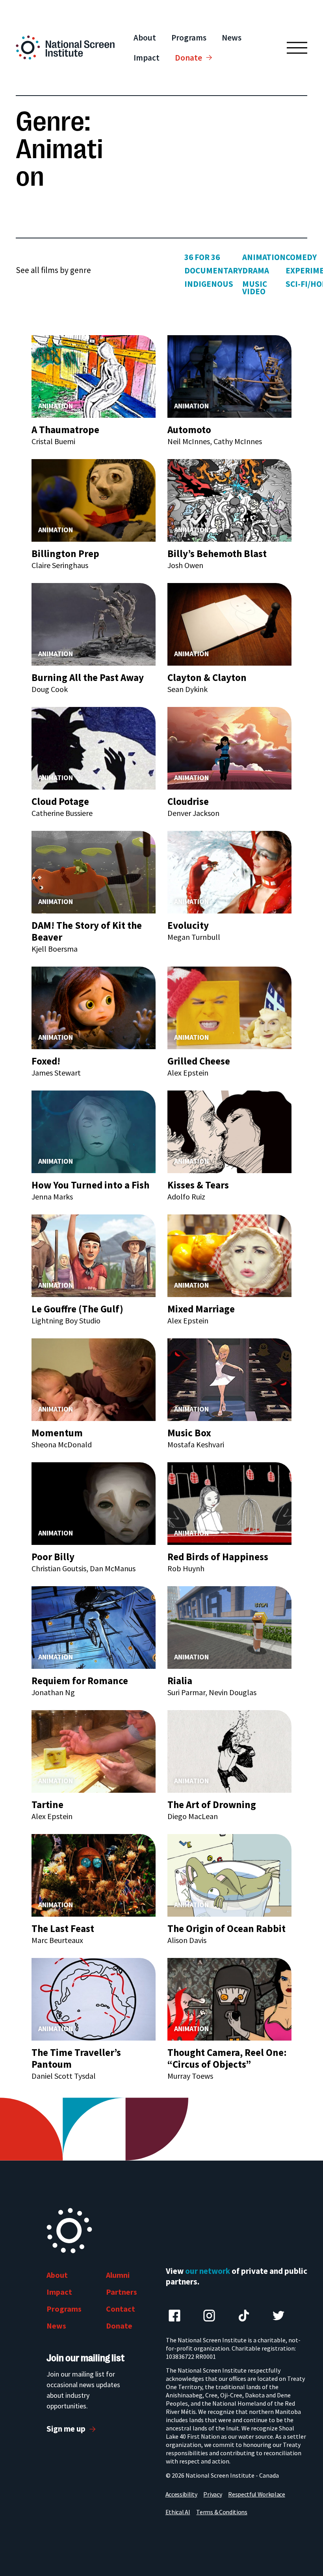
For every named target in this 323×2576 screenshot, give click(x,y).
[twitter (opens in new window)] (278, 2316)
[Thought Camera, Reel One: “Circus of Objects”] (229, 1999)
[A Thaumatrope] (94, 376)
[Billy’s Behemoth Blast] (229, 500)
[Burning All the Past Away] (94, 624)
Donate (188, 58)
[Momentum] (94, 1379)
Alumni (118, 2275)
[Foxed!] (94, 1007)
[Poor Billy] (94, 1503)
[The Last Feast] (94, 1875)
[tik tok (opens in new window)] (244, 2316)
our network (208, 2271)
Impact (147, 58)
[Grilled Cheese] (229, 1007)
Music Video (255, 288)
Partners (122, 2292)
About (145, 38)
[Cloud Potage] (94, 748)
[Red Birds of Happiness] (229, 1503)
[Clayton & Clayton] (229, 624)
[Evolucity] (229, 872)
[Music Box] (229, 1379)
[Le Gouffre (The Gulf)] (94, 1255)
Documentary (213, 270)
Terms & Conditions (222, 2512)
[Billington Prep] (94, 500)
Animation (264, 257)
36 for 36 (202, 257)
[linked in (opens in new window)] (209, 2316)
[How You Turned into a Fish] (94, 1131)
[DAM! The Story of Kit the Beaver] (94, 872)
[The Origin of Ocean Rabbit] (229, 1875)
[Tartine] (94, 1751)
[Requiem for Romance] (94, 1627)
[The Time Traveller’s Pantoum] (94, 1999)
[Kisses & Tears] (229, 1131)
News (232, 38)
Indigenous (209, 284)
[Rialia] (229, 1627)
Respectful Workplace (257, 2494)
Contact (121, 2309)
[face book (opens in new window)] (174, 2316)
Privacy (213, 2494)
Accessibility (181, 2494)
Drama (256, 270)
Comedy (301, 257)
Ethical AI (178, 2512)
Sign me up (66, 2429)
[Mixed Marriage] (229, 1255)
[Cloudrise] (229, 748)
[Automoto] (229, 376)
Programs (189, 38)
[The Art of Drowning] (229, 1751)
